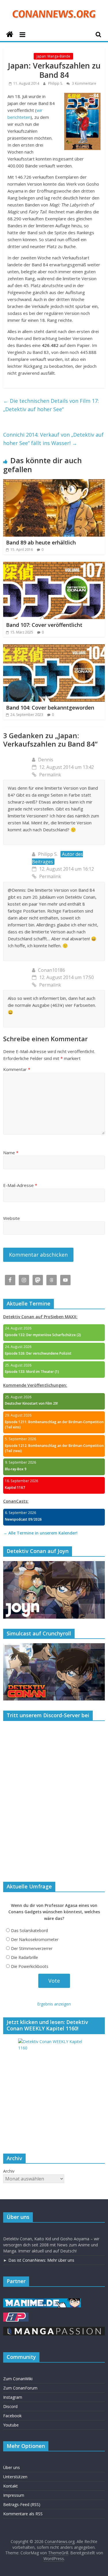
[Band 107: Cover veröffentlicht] (54, 565)
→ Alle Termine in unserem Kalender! (40, 1533)
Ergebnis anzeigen (54, 2004)
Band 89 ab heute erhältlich (41, 542)
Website (12, 1218)
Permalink (50, 775)
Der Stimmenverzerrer (32, 1948)
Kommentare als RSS (23, 2514)
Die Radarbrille (24, 1957)
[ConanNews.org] (10, 35)
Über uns (12, 2467)
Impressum (14, 2495)
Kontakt (11, 2486)
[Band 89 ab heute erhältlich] (54, 483)
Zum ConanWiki (18, 2379)
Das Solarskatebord (29, 1930)
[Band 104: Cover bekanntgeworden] (54, 648)
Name (11, 1153)
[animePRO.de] (16, 2315)
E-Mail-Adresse (20, 1185)
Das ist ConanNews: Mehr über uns (41, 2260)
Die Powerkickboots (30, 1966)
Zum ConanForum (20, 2388)
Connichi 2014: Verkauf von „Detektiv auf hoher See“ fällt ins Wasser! (53, 439)
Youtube (11, 2425)
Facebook (12, 2416)
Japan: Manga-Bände (53, 56)
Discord (10, 2406)
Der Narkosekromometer (35, 1939)
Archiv (9, 2171)
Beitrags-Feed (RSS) (22, 2504)
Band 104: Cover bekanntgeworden (50, 708)
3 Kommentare (84, 83)
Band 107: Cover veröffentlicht (44, 625)
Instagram (13, 2397)
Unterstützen (15, 2477)
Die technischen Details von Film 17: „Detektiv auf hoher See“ (51, 405)
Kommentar (17, 1069)
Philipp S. (56, 83)
